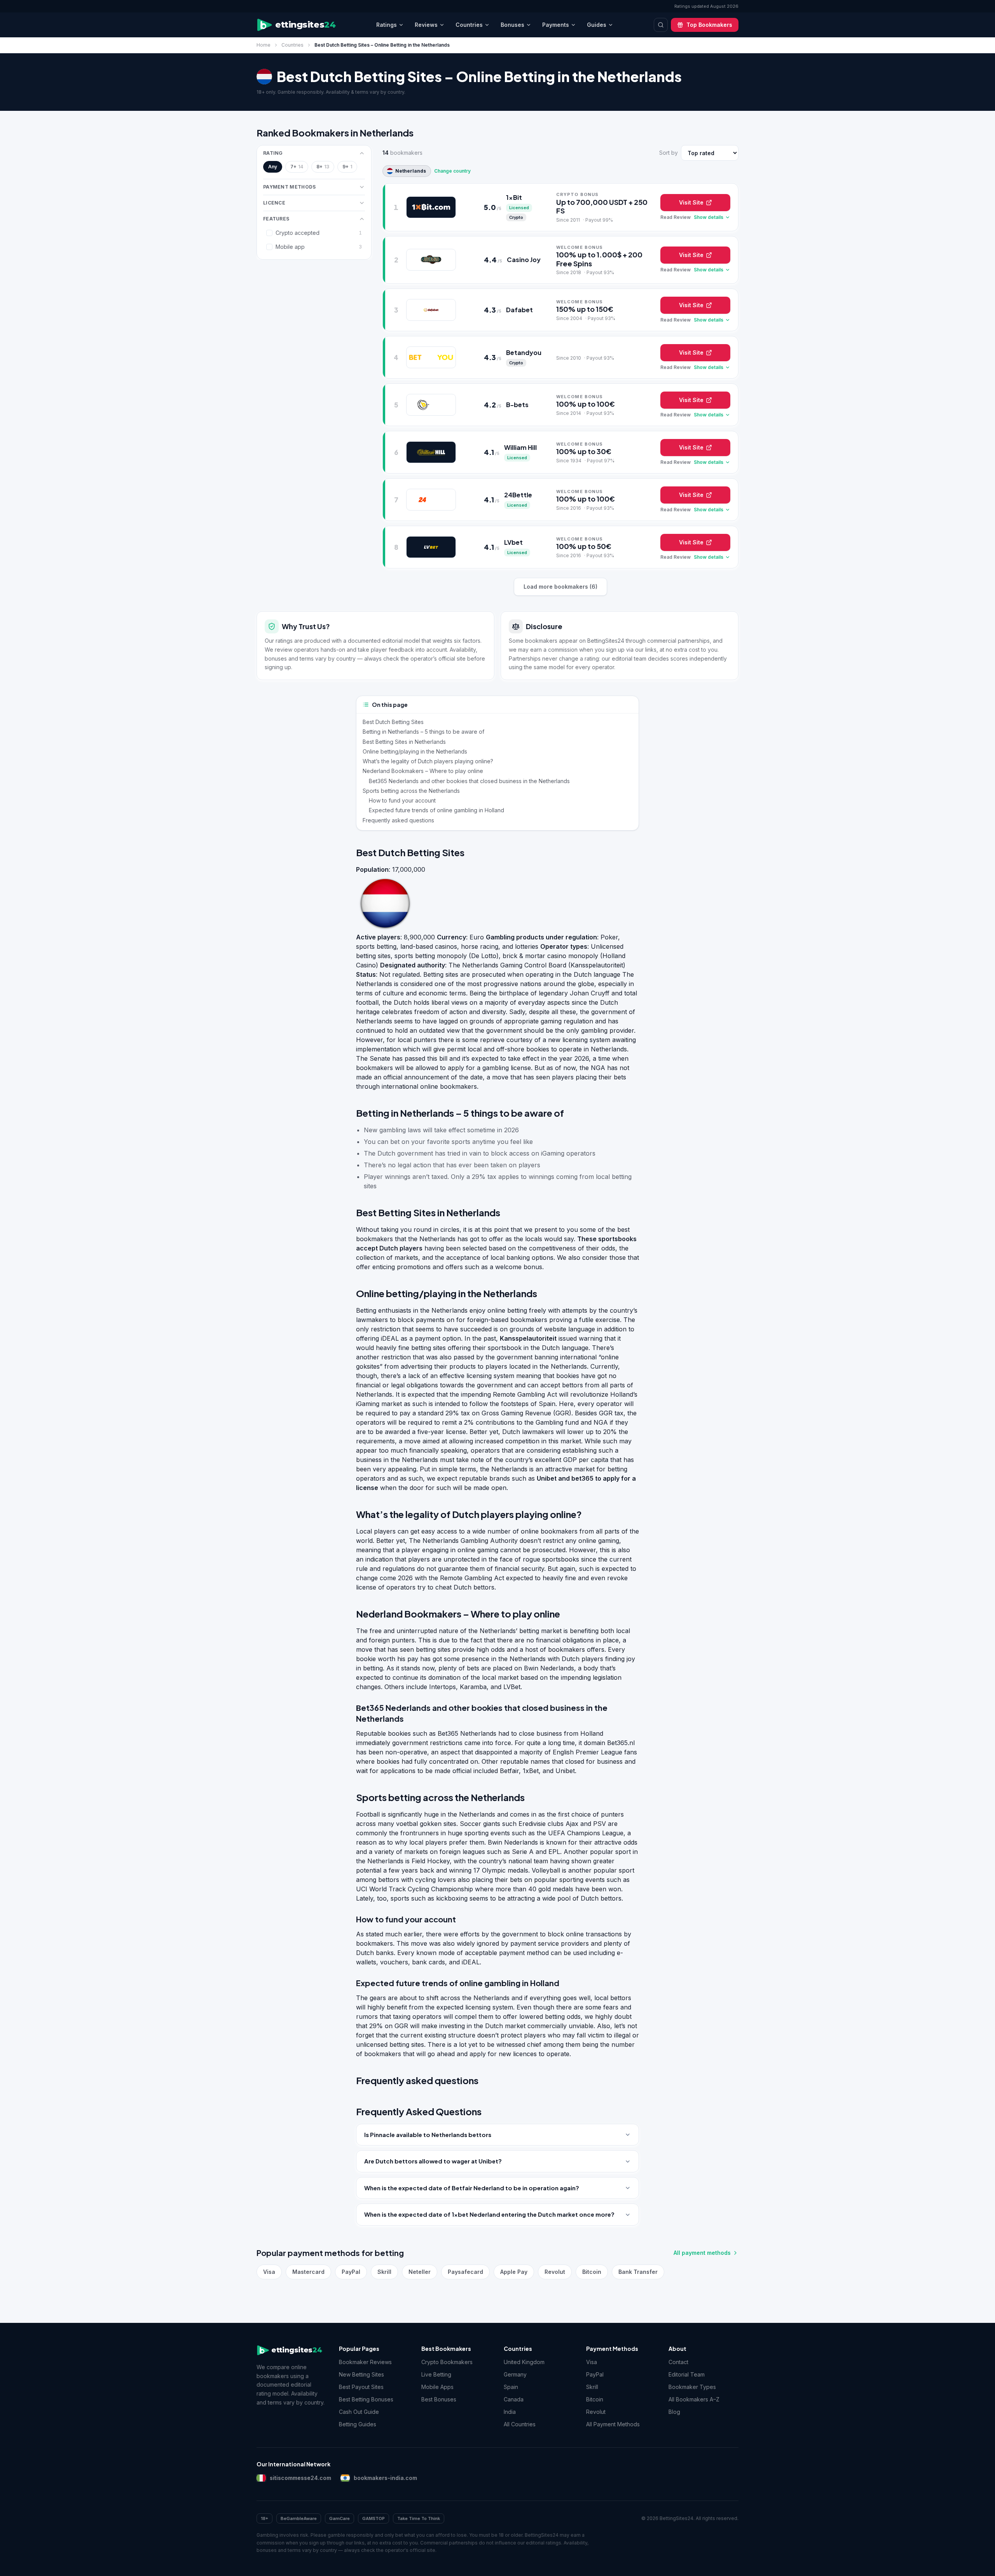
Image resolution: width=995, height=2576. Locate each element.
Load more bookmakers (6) (560, 587)
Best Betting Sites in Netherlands (404, 742)
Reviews (426, 25)
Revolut (555, 2272)
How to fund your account (402, 800)
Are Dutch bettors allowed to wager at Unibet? (433, 2161)
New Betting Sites (361, 2374)
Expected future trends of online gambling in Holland (436, 810)
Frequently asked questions (398, 820)
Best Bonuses (439, 2399)
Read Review (676, 217)
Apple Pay (514, 2272)
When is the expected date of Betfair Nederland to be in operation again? (472, 2188)
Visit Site (691, 202)
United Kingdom (524, 2362)
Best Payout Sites (361, 2387)
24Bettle (518, 495)
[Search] (661, 25)
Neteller (420, 2272)
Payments (556, 25)
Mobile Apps (437, 2387)
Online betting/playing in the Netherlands (415, 751)
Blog (674, 2412)
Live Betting (436, 2374)
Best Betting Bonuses (366, 2399)
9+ (347, 167)
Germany (515, 2374)
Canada (514, 2399)
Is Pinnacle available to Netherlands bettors (428, 2134)
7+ (297, 167)
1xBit (514, 197)
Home (264, 45)
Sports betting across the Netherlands (411, 791)
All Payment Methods (613, 2424)
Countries (469, 25)
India (510, 2412)
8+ (323, 167)
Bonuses (512, 25)
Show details (709, 217)
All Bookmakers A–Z (694, 2399)
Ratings (387, 25)
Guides (597, 25)
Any (273, 167)
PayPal (351, 2272)
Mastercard (308, 2272)
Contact (678, 2362)
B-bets (517, 405)
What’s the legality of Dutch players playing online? (428, 761)
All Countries (520, 2424)
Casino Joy (524, 260)
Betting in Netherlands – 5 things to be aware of (423, 732)
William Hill (520, 447)
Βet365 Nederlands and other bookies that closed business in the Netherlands (469, 781)
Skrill (384, 2272)
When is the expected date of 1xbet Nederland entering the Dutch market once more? (489, 2214)
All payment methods (702, 2253)
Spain (511, 2387)
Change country (452, 171)
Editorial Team (687, 2374)
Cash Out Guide (359, 2412)
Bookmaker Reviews (365, 2362)
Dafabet (519, 310)
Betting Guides (358, 2424)
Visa (269, 2272)
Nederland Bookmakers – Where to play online (423, 771)
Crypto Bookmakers (447, 2362)
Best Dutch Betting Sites (393, 722)
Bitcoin (592, 2272)
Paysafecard (465, 2272)
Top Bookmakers (709, 25)
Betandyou (524, 352)
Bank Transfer (638, 2272)
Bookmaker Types (692, 2387)
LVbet (513, 542)
